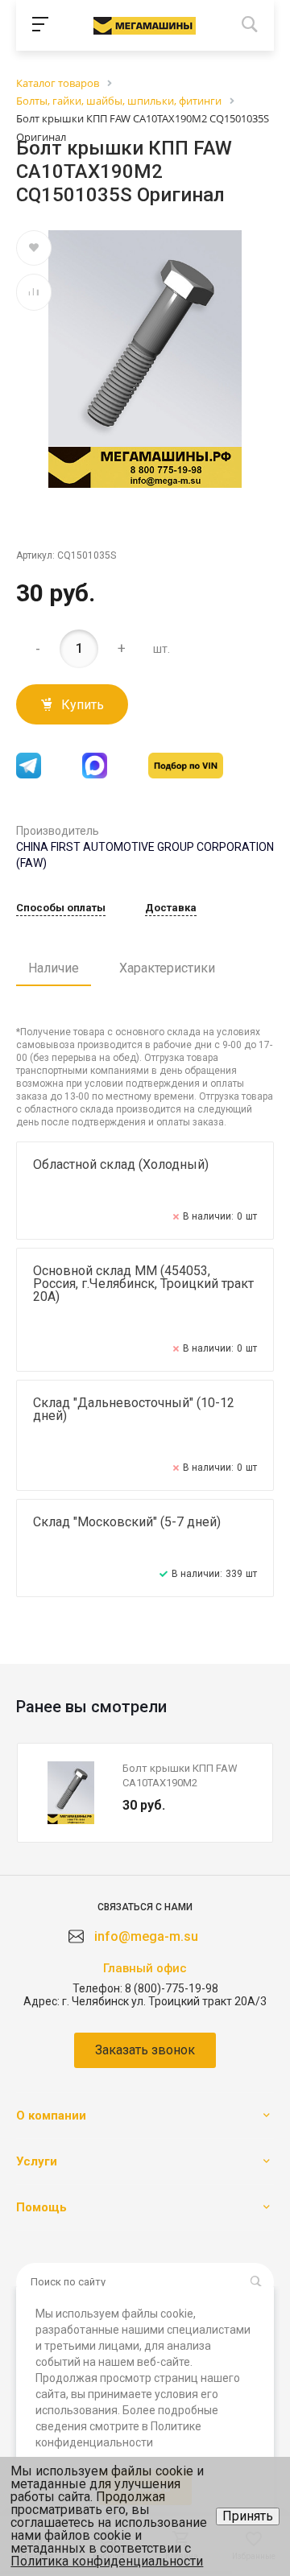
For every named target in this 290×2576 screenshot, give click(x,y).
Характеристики (167, 968)
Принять (248, 2516)
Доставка (171, 908)
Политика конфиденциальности (107, 2561)
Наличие (54, 968)
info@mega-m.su (146, 1936)
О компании (51, 2116)
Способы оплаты (61, 908)
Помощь (41, 2207)
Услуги (37, 2161)
